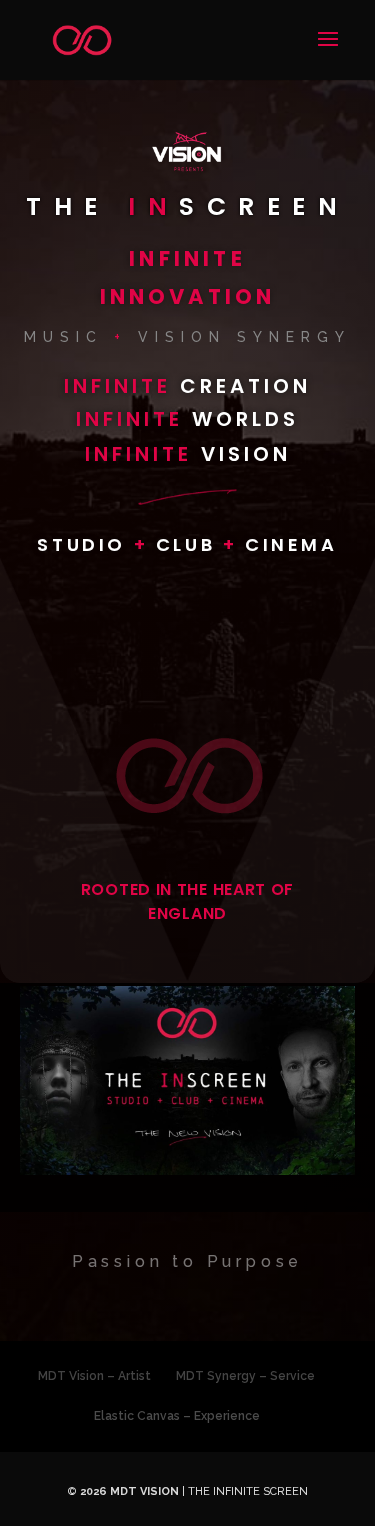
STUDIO (85, 544)
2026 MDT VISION (129, 1491)
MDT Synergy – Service (245, 1376)
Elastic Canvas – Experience (177, 1416)
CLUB (189, 544)
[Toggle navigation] (322, 51)
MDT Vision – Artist (94, 1376)
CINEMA (291, 544)
